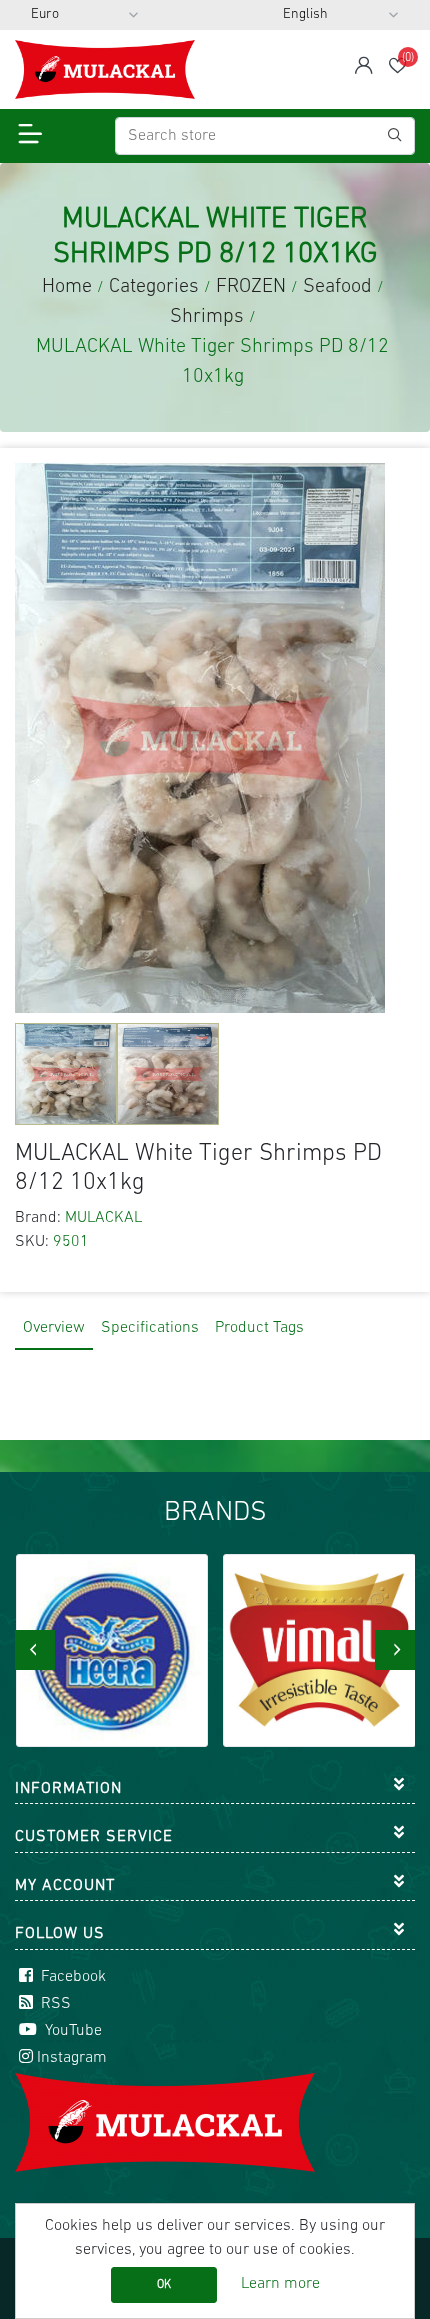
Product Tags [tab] (259, 1328)
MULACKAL (103, 1218)
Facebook (71, 1977)
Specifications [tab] (150, 1328)
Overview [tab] (54, 1328)
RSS (54, 2004)
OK (164, 2285)
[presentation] (35, 1650)
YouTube (71, 2031)
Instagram (72, 2058)
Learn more (280, 2284)
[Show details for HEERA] (112, 1650)
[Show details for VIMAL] (319, 1650)
